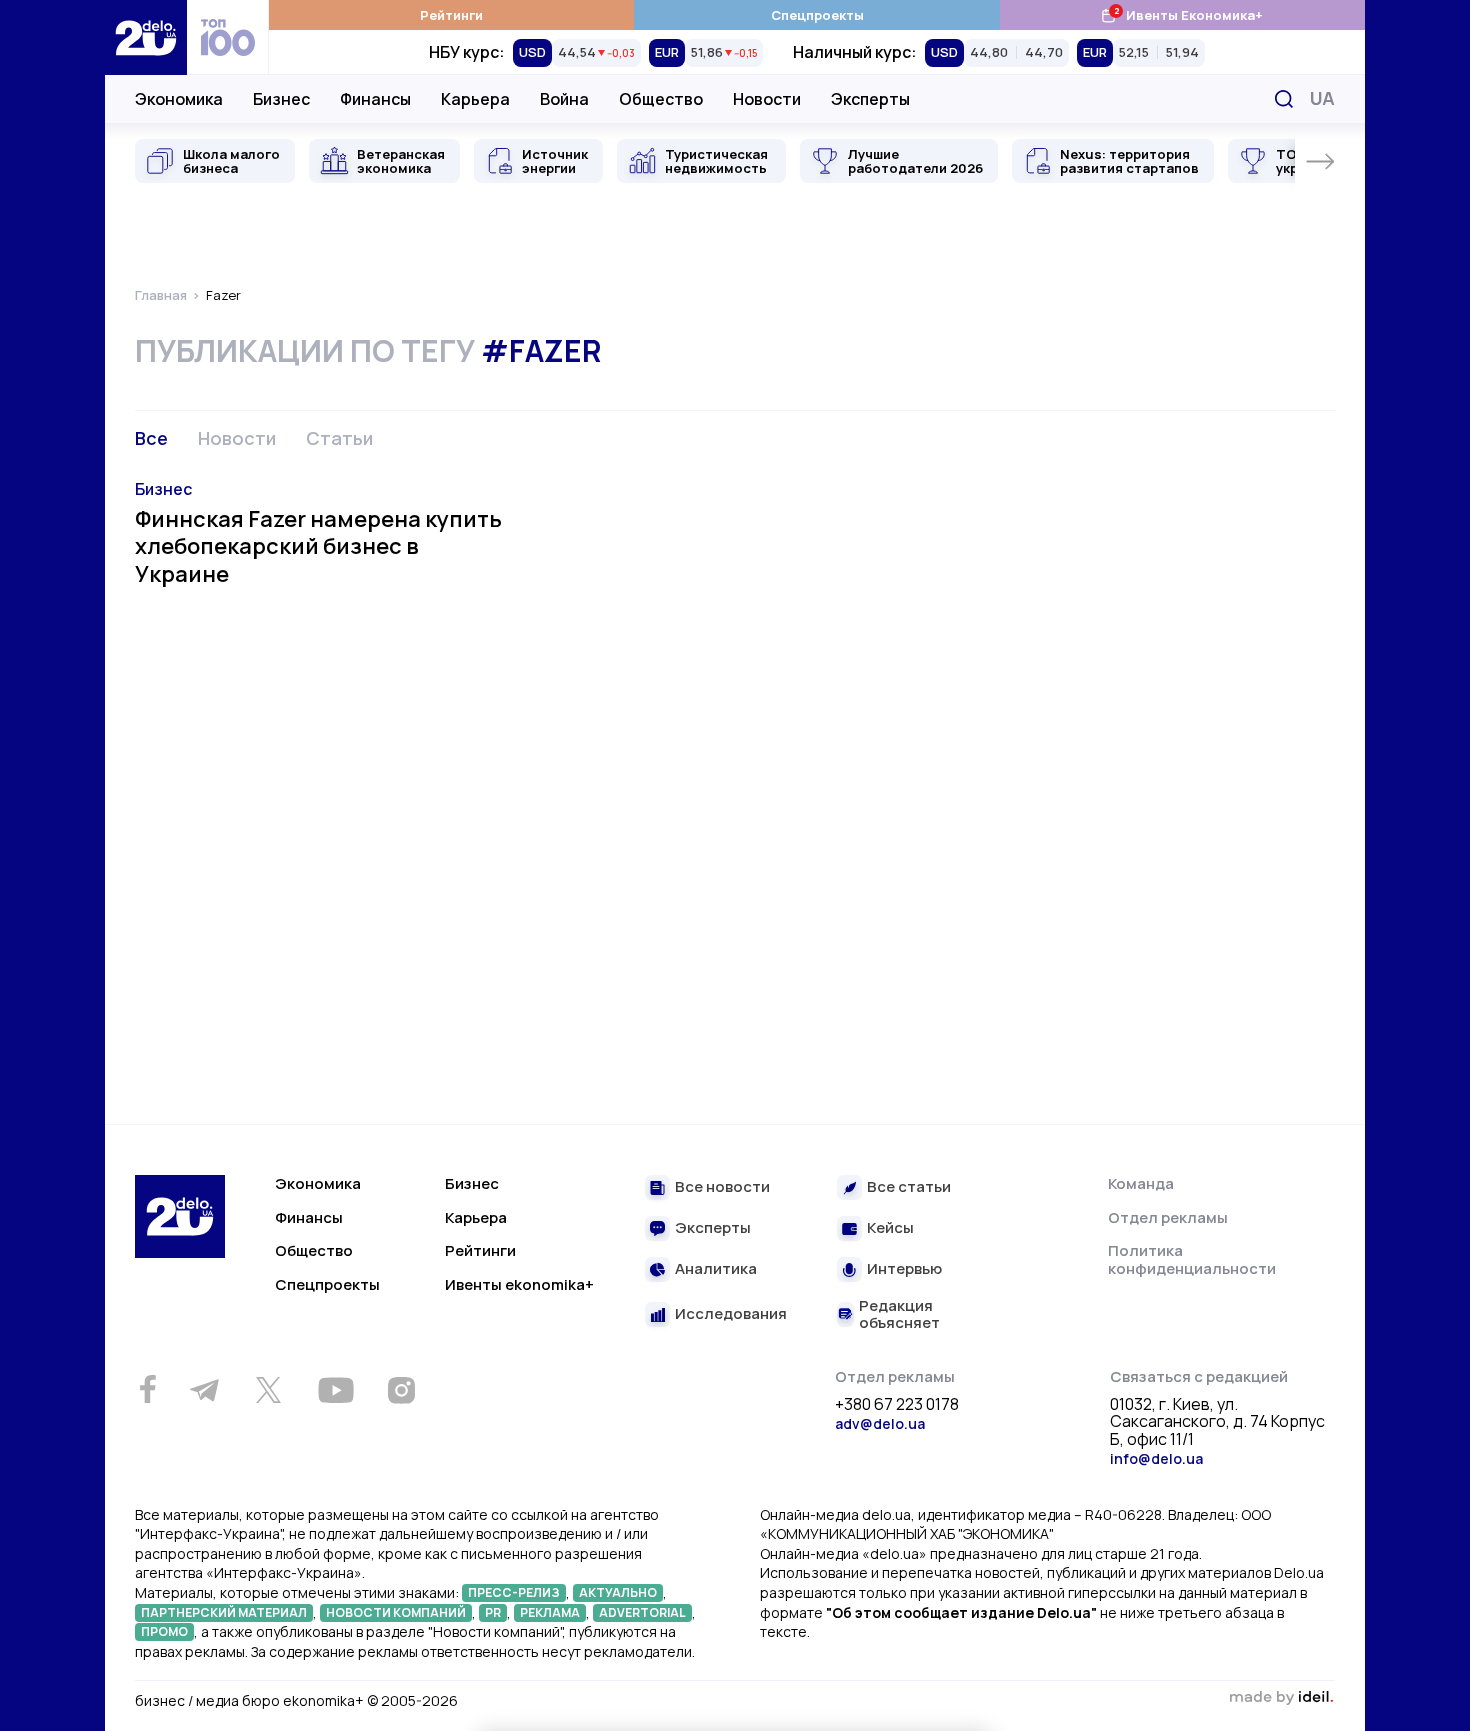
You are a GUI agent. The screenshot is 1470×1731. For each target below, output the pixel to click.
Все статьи (909, 1187)
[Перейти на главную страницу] (146, 37)
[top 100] (228, 37)
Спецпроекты (817, 15)
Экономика (179, 99)
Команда (1141, 1183)
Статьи (339, 438)
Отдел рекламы (1168, 1217)
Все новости (722, 1187)
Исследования (731, 1314)
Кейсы (890, 1228)
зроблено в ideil (1281, 1698)
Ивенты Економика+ (1181, 14)
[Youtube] (335, 1390)
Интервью (904, 1269)
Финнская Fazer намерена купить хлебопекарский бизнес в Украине (318, 546)
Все (151, 438)
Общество (661, 99)
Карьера (475, 99)
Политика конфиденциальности (1192, 1259)
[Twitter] (268, 1390)
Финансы (375, 99)
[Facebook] (147, 1389)
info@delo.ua (1156, 1458)
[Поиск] (1284, 99)
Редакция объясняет (899, 1314)
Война (564, 99)
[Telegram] (204, 1390)
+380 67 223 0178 (897, 1405)
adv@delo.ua (880, 1423)
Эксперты (870, 99)
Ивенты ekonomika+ (519, 1284)
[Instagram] (401, 1390)
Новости (767, 99)
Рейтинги (451, 15)
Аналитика (716, 1269)
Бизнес (281, 99)
